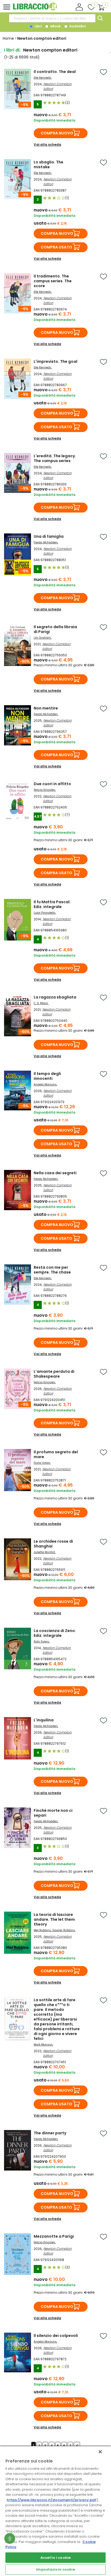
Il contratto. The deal (55, 72)
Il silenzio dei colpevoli (56, 2336)
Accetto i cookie (55, 2558)
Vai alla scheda (47, 144)
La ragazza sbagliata (55, 997)
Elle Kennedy (42, 78)
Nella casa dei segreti (55, 1173)
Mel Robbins (42, 1930)
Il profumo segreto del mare (56, 1454)
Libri (38, 26)
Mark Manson (43, 2045)
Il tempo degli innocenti (47, 1076)
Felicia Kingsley (44, 790)
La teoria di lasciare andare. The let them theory (54, 1919)
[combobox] (52, 18)
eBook (55, 26)
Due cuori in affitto (52, 784)
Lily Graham (42, 638)
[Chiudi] (100, 2452)
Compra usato (56, 247)
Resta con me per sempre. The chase (52, 1270)
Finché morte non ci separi (53, 1813)
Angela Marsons (45, 1084)
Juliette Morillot (44, 1552)
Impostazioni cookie (55, 2569)
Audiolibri (77, 26)
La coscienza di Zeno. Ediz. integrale (55, 1633)
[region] (55, 2511)
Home (8, 38)
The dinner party (50, 2133)
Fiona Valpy (42, 1463)
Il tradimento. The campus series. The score (53, 281)
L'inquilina (44, 1720)
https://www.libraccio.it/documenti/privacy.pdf (52, 2500)
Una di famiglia (49, 536)
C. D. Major (41, 1003)
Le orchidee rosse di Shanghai (53, 1544)
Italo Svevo (41, 1642)
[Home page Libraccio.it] (35, 9)
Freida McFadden (46, 542)
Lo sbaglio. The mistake (48, 164)
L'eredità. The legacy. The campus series (55, 458)
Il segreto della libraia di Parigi (55, 629)
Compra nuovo (57, 133)
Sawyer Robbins (64, 1930)
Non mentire (46, 708)
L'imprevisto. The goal (55, 361)
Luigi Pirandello (44, 913)
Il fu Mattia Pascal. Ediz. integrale (52, 904)
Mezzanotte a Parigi (54, 2236)
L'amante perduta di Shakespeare (54, 1374)
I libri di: (12, 50)
